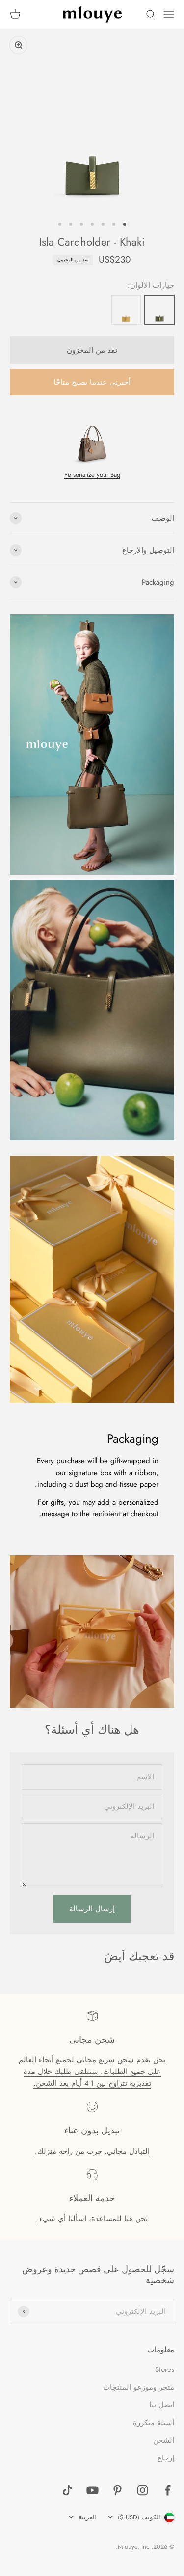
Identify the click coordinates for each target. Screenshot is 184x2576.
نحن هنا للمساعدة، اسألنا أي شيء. (92, 2219)
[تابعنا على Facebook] (168, 2490)
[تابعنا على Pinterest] (118, 2490)
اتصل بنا (162, 2405)
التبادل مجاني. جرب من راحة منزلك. (92, 2151)
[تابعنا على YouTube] (92, 2490)
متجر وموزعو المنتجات (139, 2387)
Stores (165, 2369)
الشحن (164, 2440)
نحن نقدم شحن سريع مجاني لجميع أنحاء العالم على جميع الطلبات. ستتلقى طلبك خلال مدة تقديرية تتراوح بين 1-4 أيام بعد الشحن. (92, 2072)
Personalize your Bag (92, 475)
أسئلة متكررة (154, 2423)
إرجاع (166, 2458)
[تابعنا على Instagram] (143, 2490)
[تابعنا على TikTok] (67, 2490)
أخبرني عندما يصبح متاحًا (92, 382)
